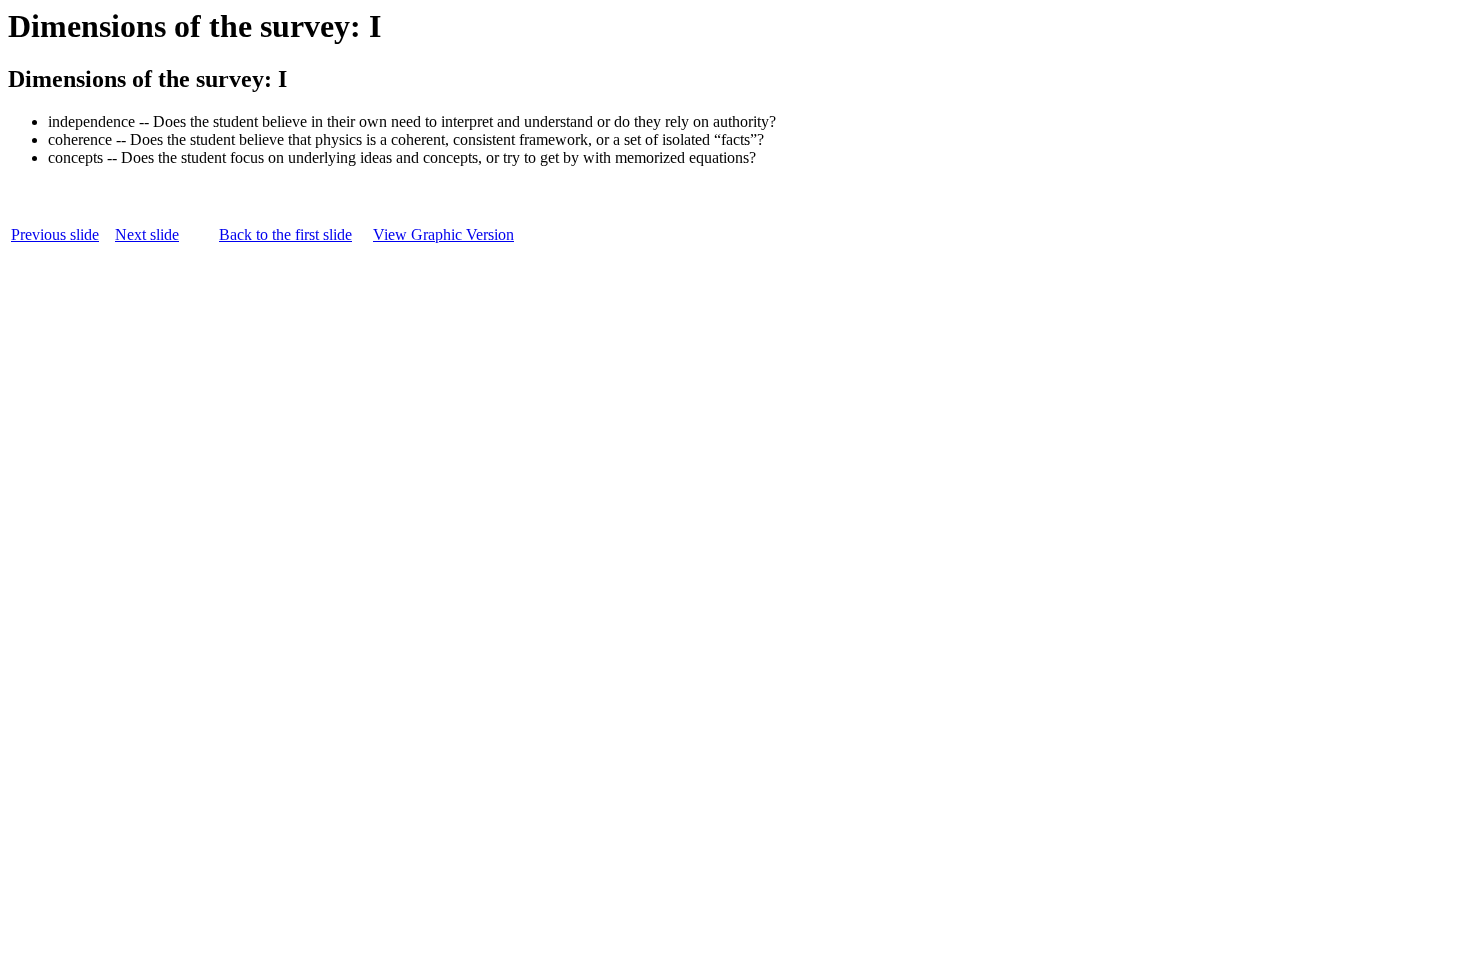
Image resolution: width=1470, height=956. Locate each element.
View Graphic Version (443, 234)
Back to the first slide (285, 234)
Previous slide (55, 234)
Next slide (147, 234)
